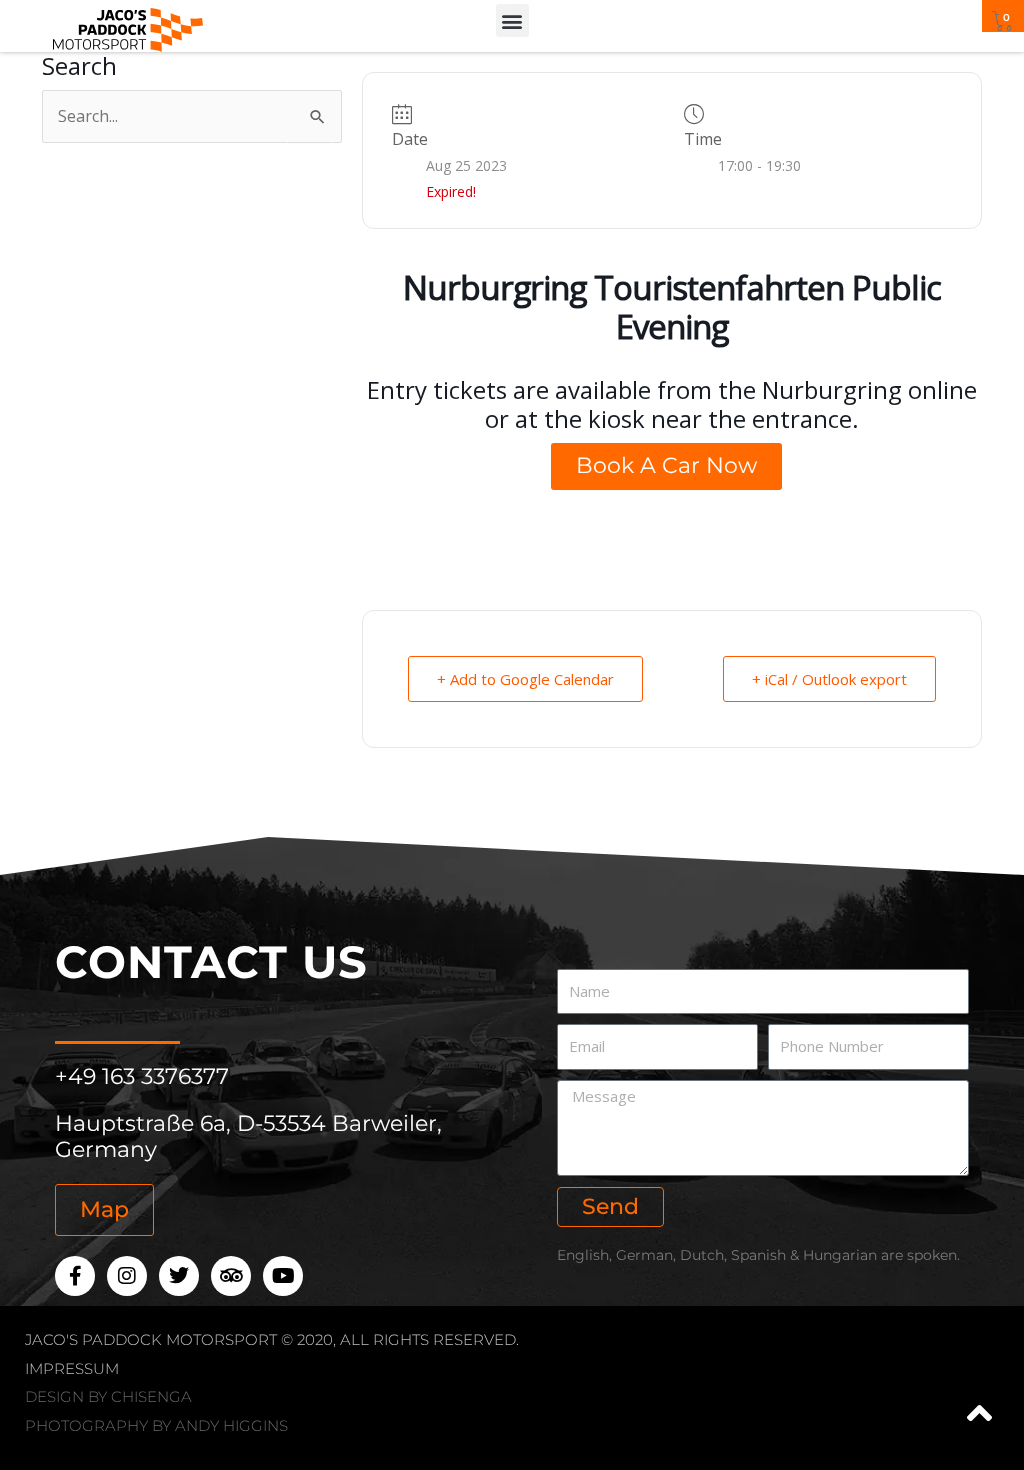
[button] (512, 20)
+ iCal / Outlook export (829, 679)
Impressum (72, 1368)
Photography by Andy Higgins (156, 1425)
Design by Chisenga (108, 1396)
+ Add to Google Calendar (525, 679)
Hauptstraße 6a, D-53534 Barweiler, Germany (248, 1136)
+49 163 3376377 (142, 1076)
